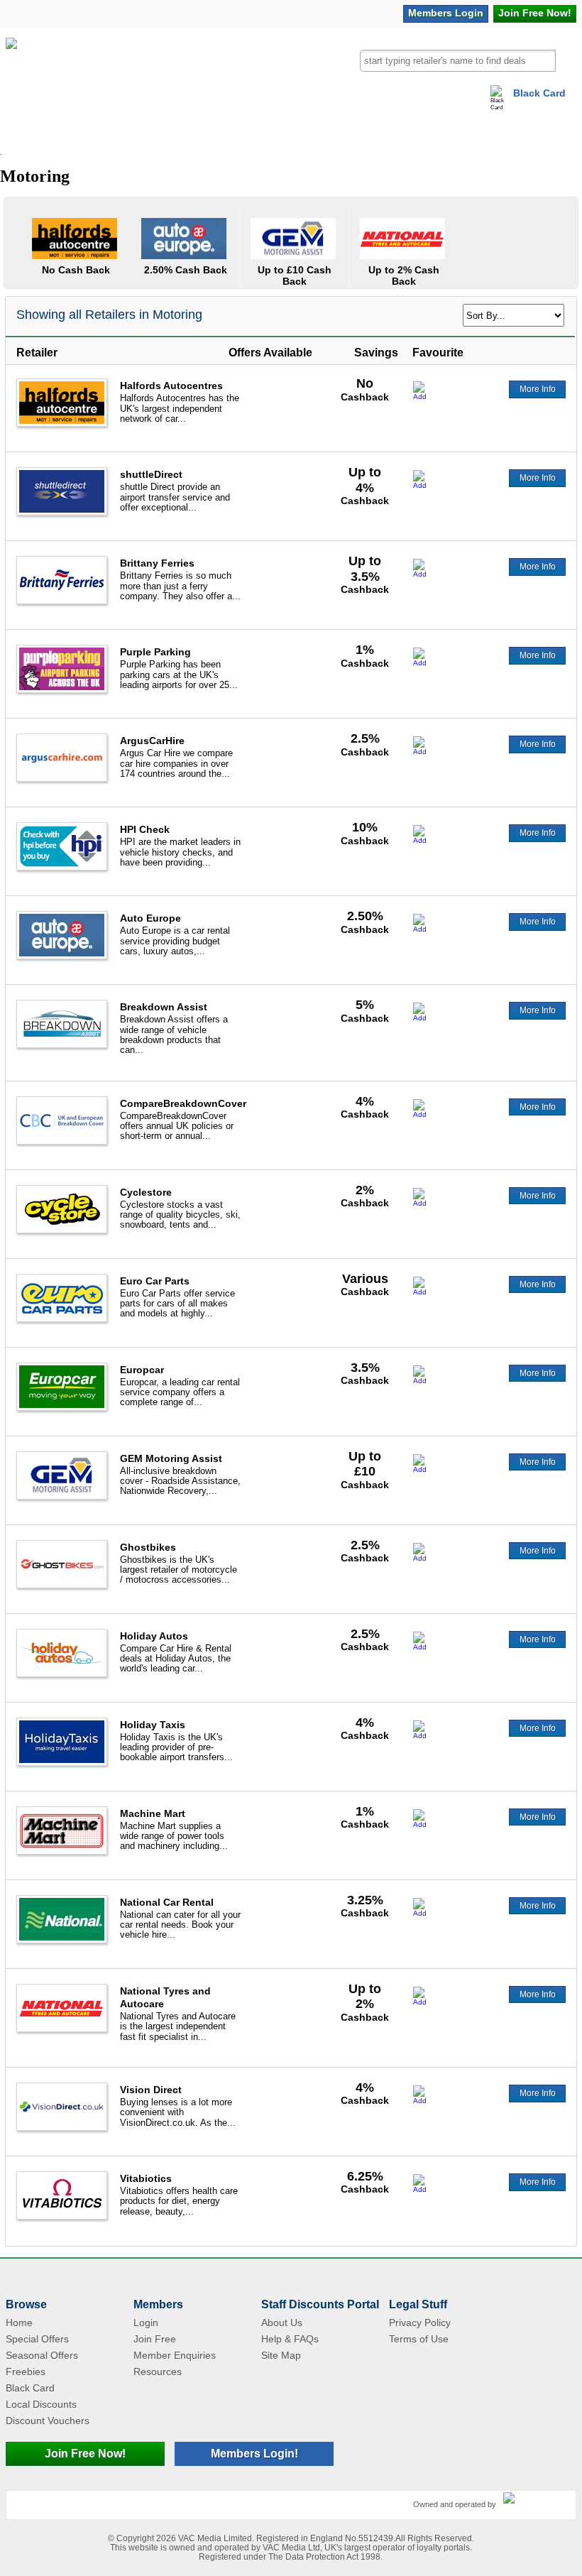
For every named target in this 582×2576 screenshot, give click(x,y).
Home (19, 2323)
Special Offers (37, 2339)
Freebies (26, 2372)
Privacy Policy (420, 2323)
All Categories (41, 131)
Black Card (539, 93)
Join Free (535, 13)
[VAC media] (536, 2499)
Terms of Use (419, 2339)
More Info (538, 389)
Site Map (281, 2355)
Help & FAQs (290, 2339)
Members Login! (254, 2454)
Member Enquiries (175, 2355)
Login (446, 13)
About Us (282, 2323)
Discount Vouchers (48, 2421)
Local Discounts (41, 2404)
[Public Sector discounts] (11, 70)
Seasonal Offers (42, 2355)
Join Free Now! (85, 2454)
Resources (158, 2372)
